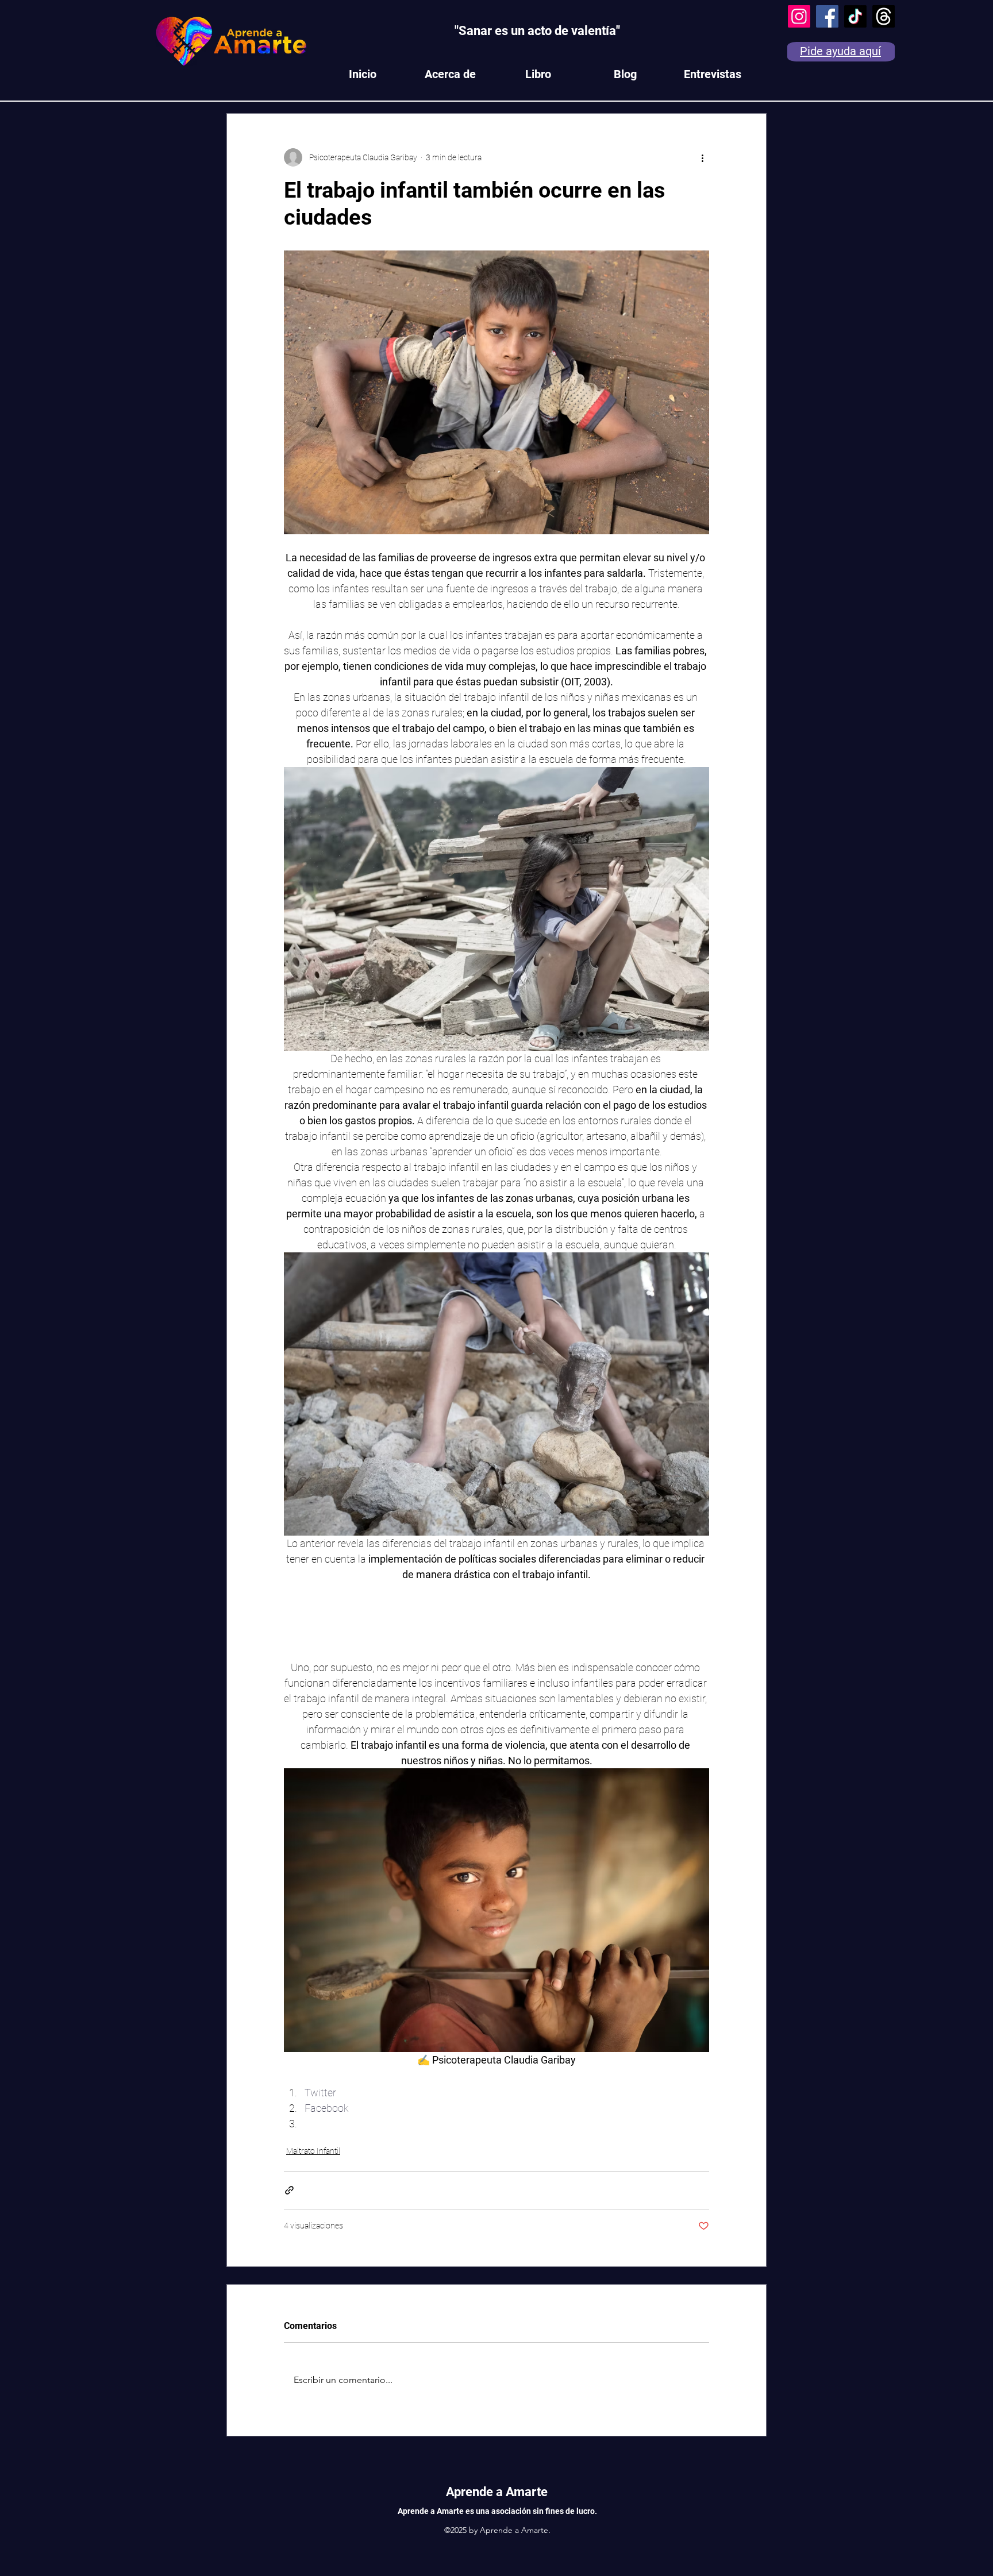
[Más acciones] (702, 157)
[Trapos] (884, 16)
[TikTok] (855, 16)
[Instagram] (799, 16)
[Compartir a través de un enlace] (289, 2190)
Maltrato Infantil (313, 2151)
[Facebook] (827, 16)
